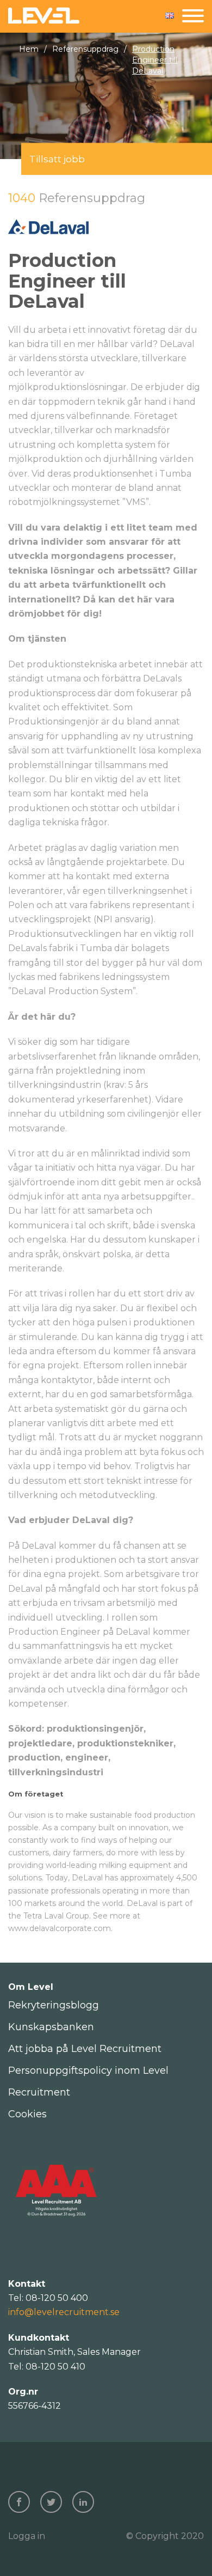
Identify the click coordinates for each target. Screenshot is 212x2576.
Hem (29, 49)
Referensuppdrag (85, 49)
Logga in (27, 2536)
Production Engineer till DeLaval (155, 60)
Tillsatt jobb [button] (57, 159)
